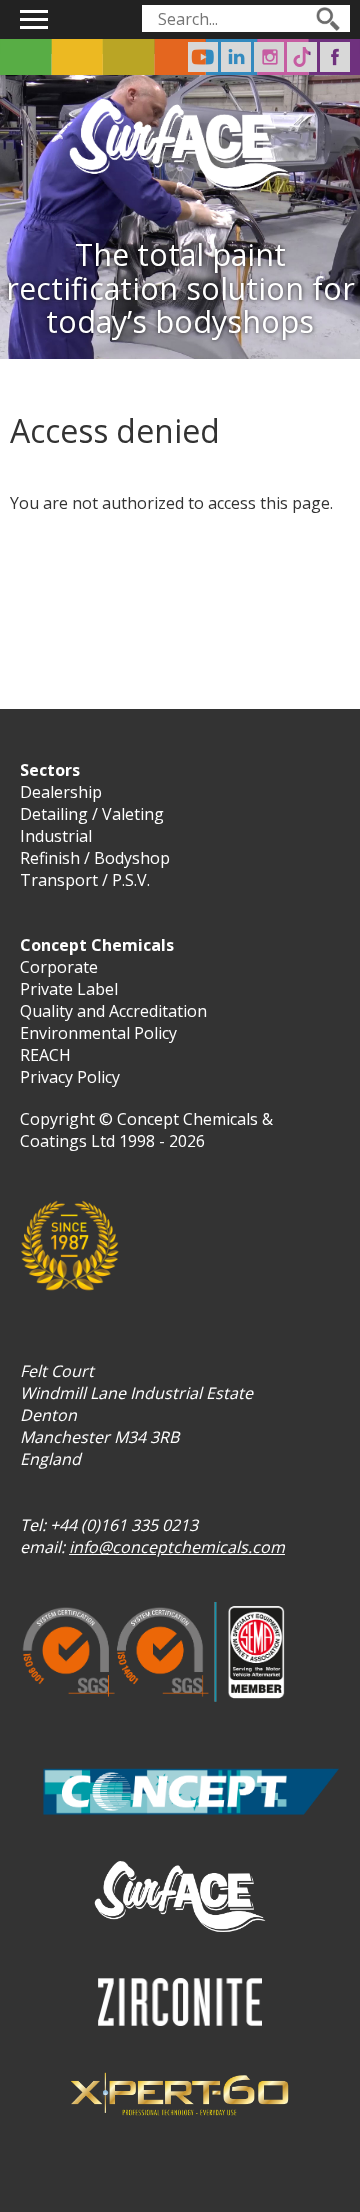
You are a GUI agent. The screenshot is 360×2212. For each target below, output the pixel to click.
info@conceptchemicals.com (177, 1547)
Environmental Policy (98, 1033)
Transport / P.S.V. (85, 880)
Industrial (56, 836)
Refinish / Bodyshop (95, 858)
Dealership (61, 792)
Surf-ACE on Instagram (269, 57)
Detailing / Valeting (92, 814)
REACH (45, 1055)
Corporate (59, 967)
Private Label (69, 989)
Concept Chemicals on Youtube (203, 57)
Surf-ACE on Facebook (335, 57)
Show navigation (34, 19)
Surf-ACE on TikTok (302, 57)
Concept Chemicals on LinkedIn (236, 57)
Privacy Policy (70, 1077)
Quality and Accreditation (113, 1011)
